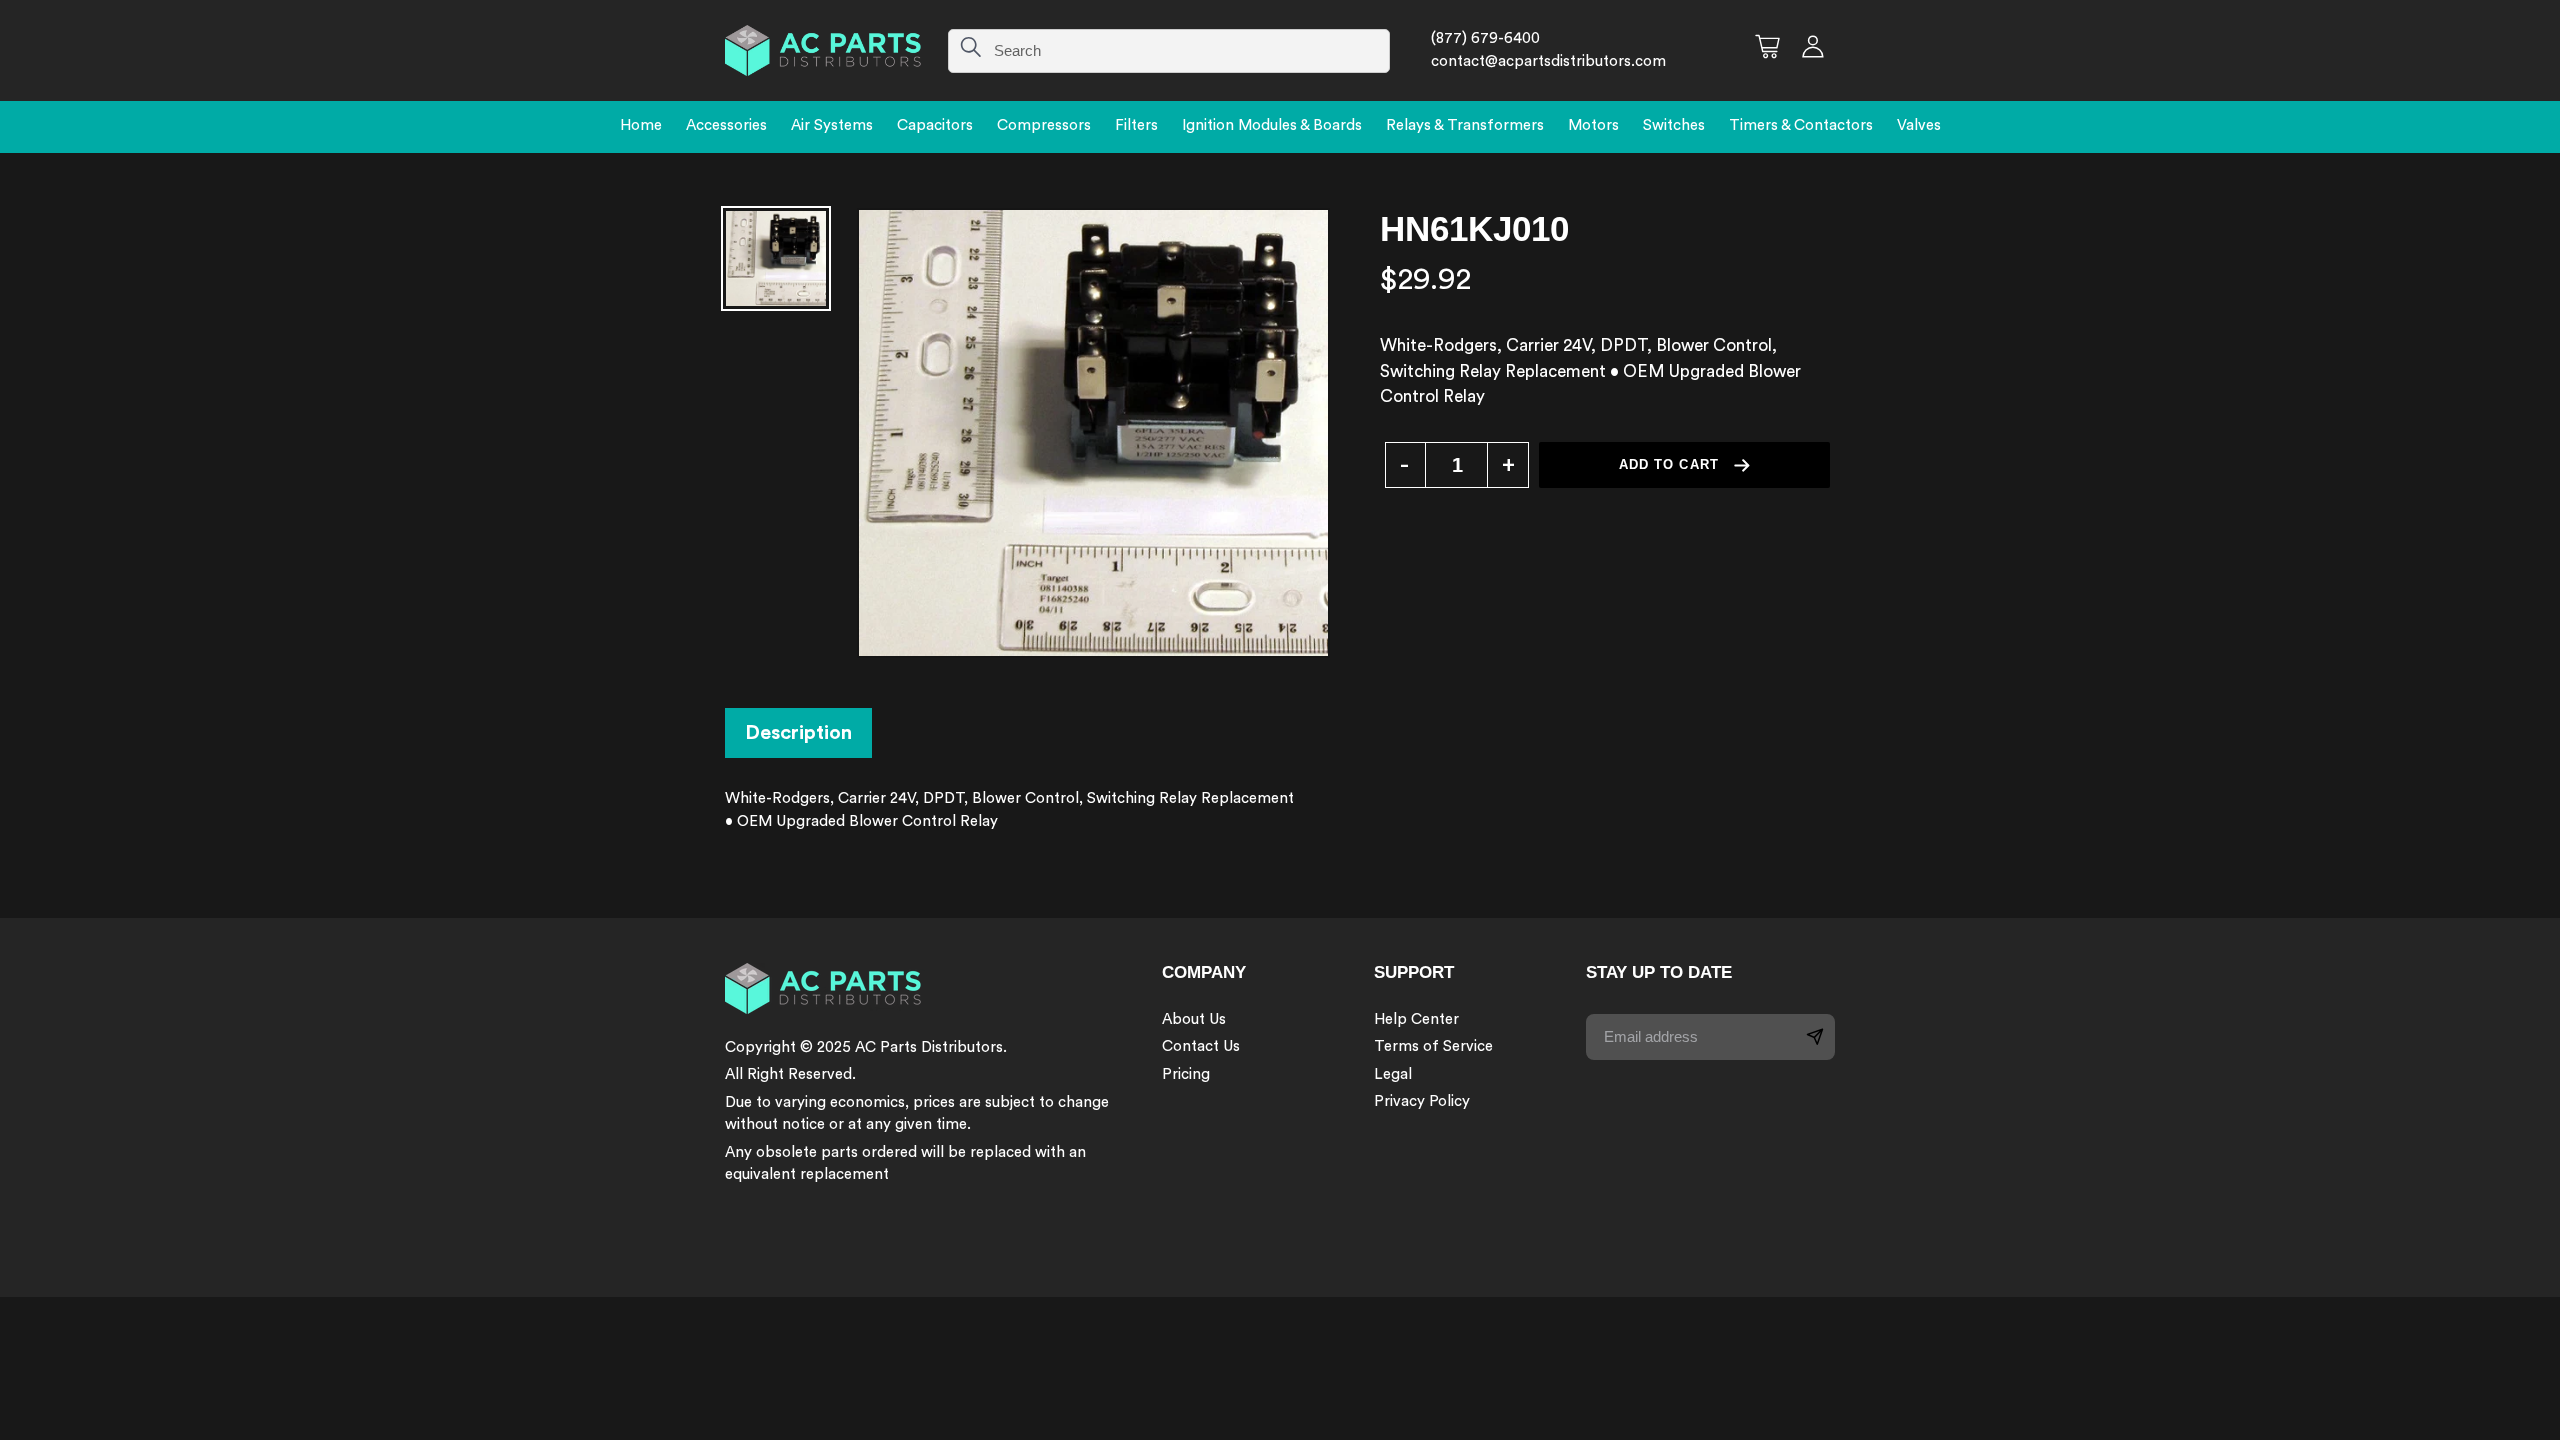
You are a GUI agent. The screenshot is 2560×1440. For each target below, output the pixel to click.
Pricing (1186, 1074)
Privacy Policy (1422, 1101)
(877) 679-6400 (1485, 38)
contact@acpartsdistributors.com (1548, 61)
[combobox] (1169, 51)
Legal (1393, 1074)
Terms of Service (1433, 1046)
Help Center (1416, 1019)
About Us (1194, 1019)
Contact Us (1201, 1046)
